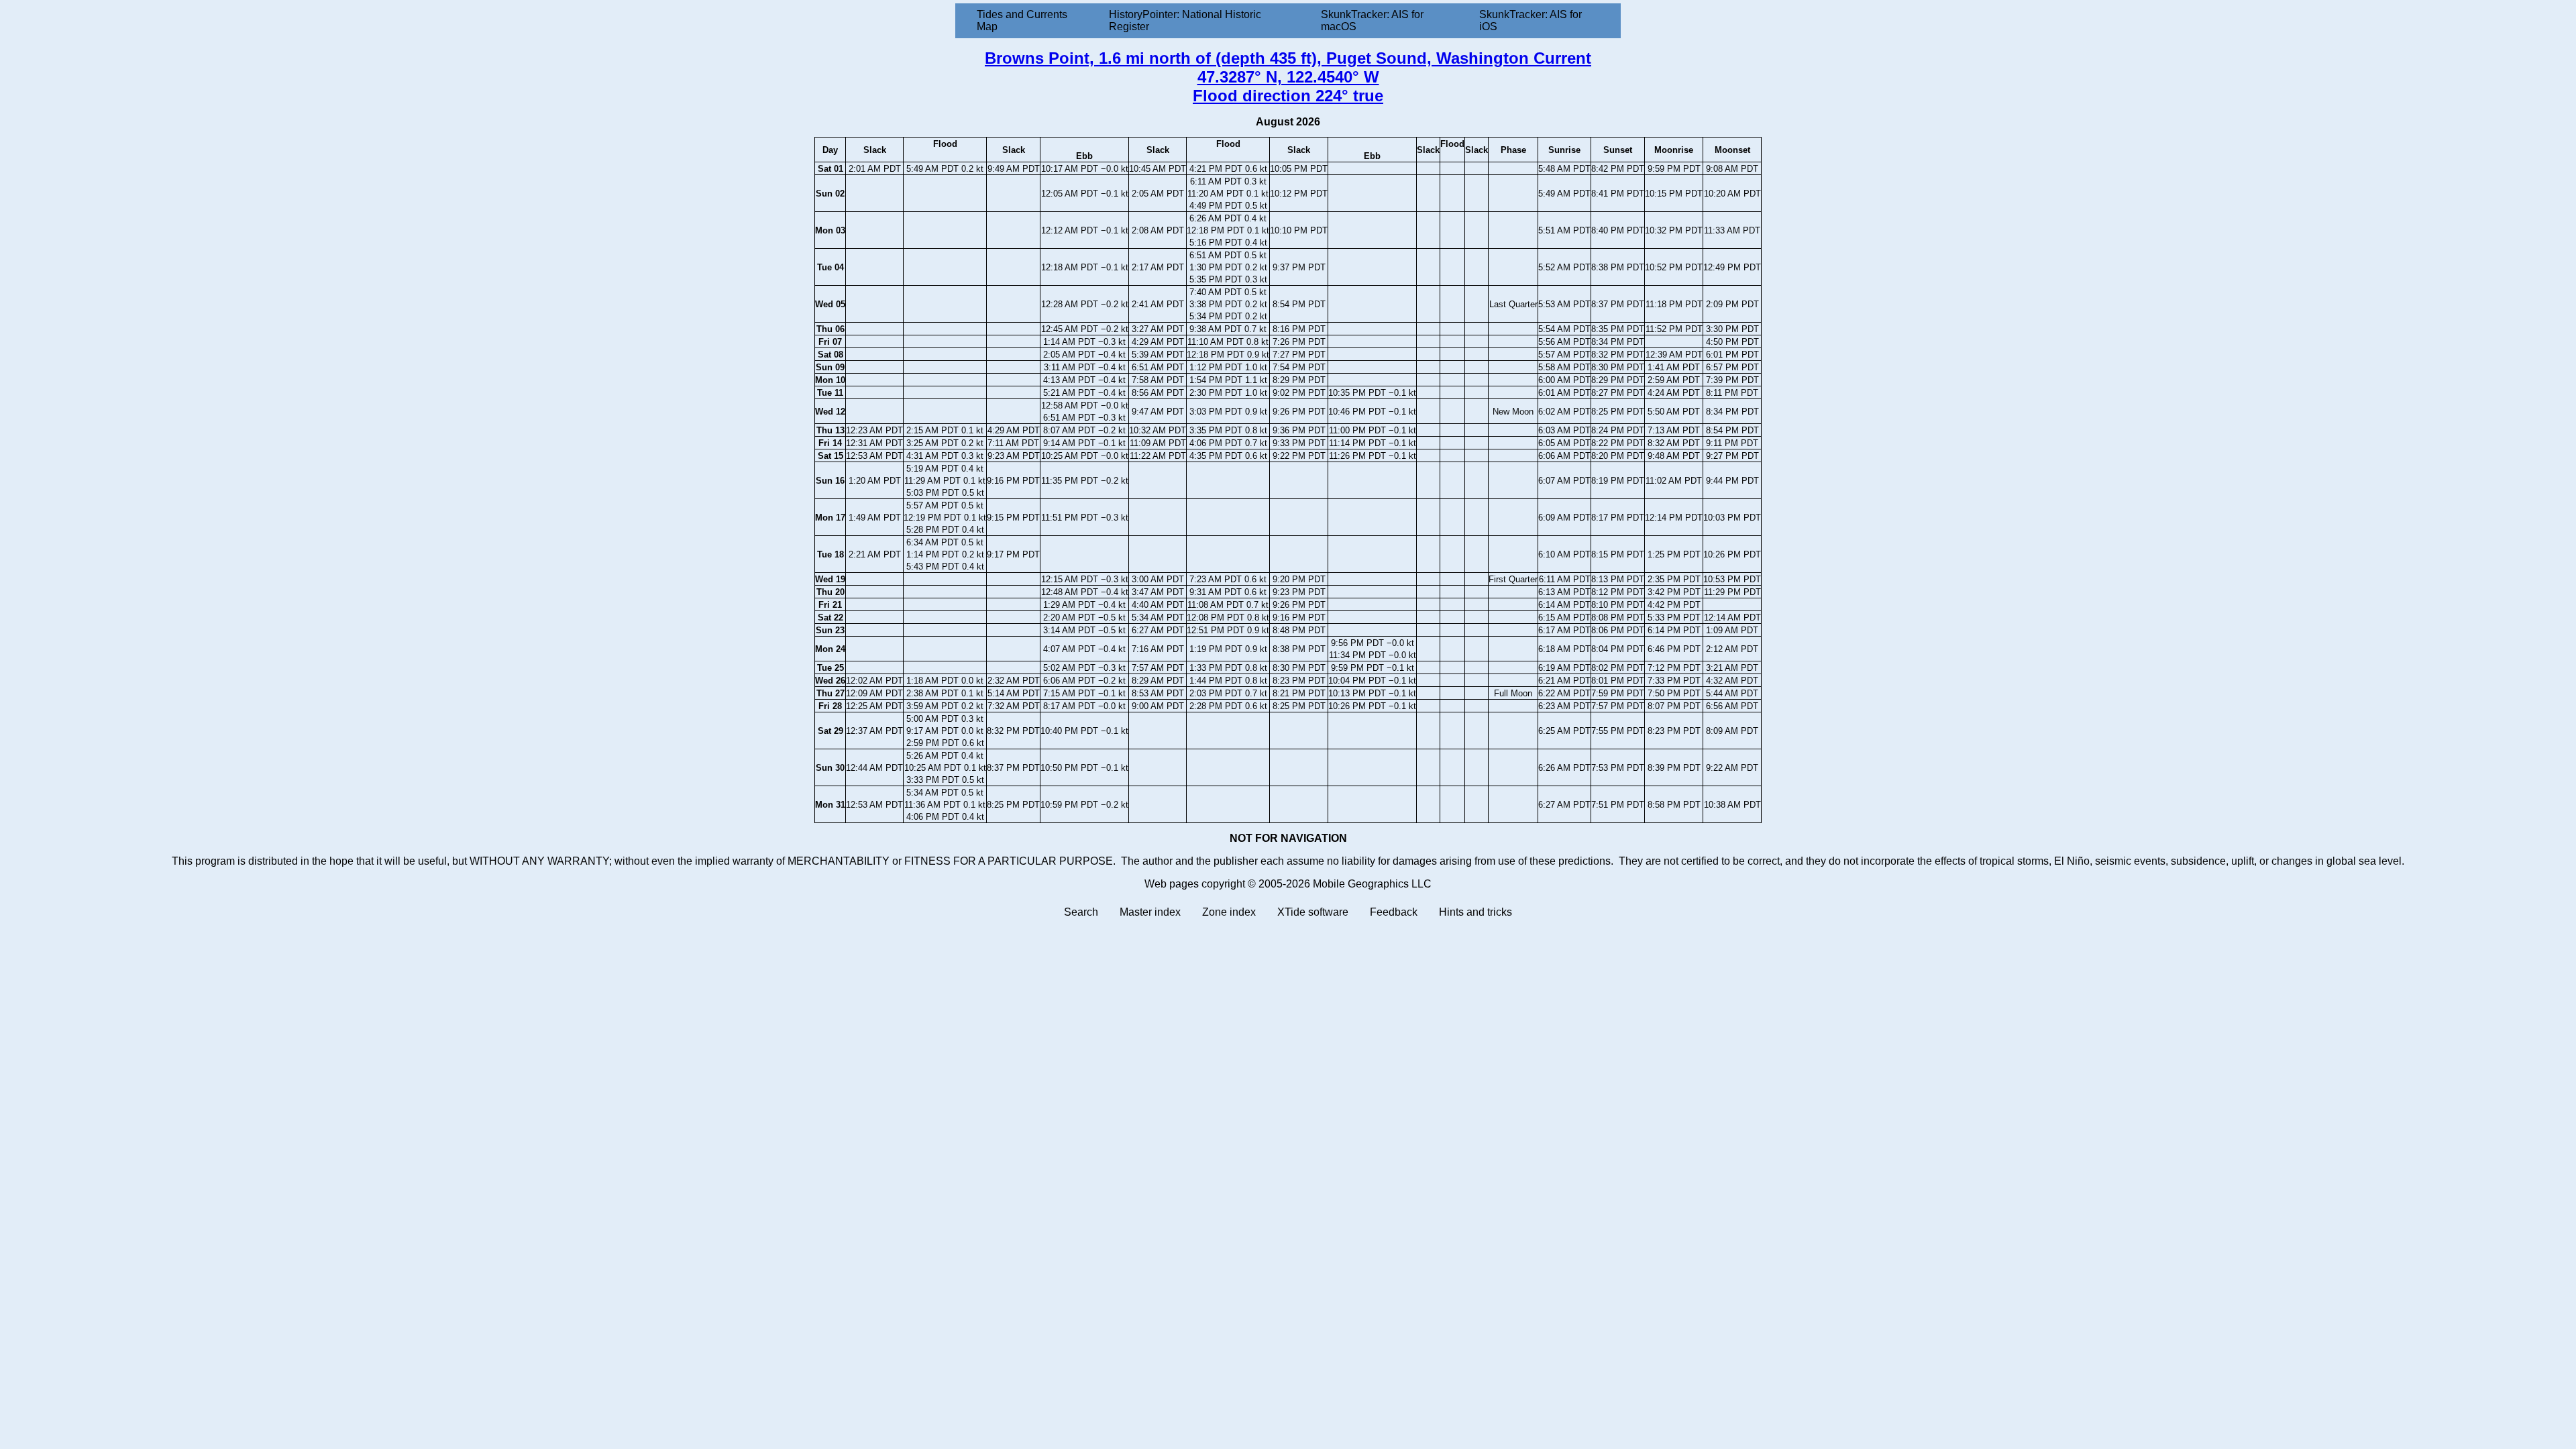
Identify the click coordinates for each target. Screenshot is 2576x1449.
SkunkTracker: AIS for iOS (1531, 20)
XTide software (1313, 912)
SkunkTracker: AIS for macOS (1372, 20)
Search (1081, 912)
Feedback (1394, 912)
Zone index (1229, 912)
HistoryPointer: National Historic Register (1185, 20)
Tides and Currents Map (1022, 20)
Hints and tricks (1475, 912)
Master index (1150, 912)
